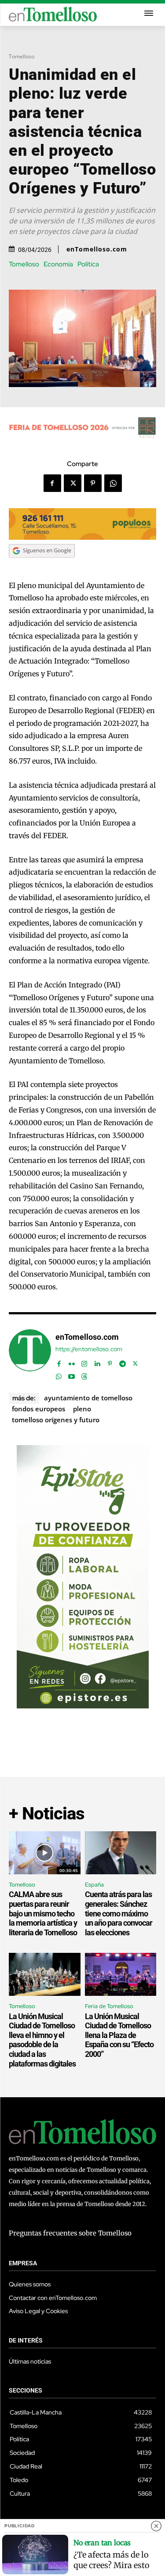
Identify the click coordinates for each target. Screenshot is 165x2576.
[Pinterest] (93, 483)
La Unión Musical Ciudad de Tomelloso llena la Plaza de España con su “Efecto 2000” (119, 2035)
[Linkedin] (97, 1362)
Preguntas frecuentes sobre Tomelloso (70, 2233)
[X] (73, 483)
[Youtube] (71, 1374)
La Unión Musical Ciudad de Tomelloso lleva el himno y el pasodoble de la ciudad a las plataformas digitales (42, 2040)
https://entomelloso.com (89, 1349)
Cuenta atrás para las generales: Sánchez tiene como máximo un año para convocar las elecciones (119, 1913)
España (94, 1885)
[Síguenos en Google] (42, 566)
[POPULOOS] (82, 537)
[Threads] (84, 1374)
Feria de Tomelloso (109, 2006)
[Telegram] (123, 1362)
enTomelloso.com (97, 249)
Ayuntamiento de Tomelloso (88, 1398)
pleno (82, 1409)
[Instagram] (84, 1362)
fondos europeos (38, 1409)
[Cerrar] (156, 2526)
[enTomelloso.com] (30, 1355)
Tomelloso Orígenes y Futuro (56, 1420)
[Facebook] (52, 483)
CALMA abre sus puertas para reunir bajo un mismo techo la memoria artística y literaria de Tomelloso (43, 1913)
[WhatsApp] (113, 483)
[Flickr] (71, 1362)
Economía (58, 264)
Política (88, 264)
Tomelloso (22, 56)
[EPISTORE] (83, 1706)
